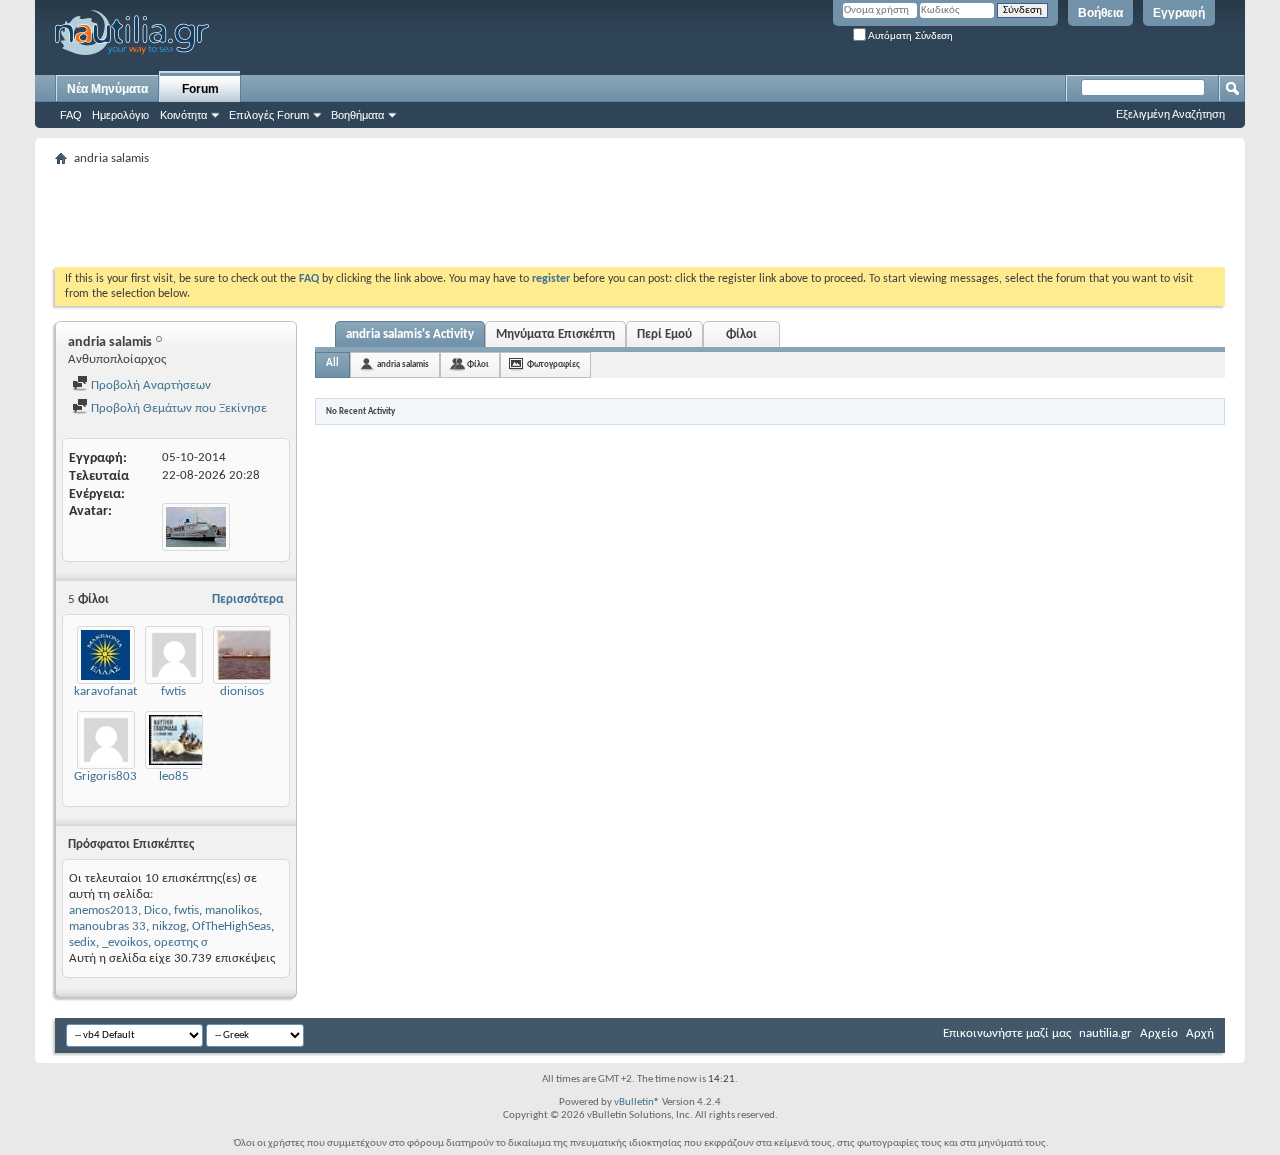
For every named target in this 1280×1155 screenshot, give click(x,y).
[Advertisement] (419, 217)
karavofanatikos (116, 691)
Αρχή (1200, 1033)
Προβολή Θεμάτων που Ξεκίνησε (177, 408)
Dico (156, 910)
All (332, 363)
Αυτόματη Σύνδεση (909, 35)
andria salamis (403, 364)
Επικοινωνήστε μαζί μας (1007, 1033)
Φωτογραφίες (553, 364)
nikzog (169, 926)
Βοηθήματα (357, 115)
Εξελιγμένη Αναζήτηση (1170, 114)
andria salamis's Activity (410, 334)
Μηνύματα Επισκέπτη (555, 334)
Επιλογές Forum (269, 115)
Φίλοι (741, 334)
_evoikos (125, 942)
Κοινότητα (183, 115)
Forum (200, 89)
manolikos (232, 910)
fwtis (173, 691)
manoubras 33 (107, 926)
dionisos (242, 691)
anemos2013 (103, 910)
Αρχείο (1159, 1033)
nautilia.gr (1105, 1033)
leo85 (174, 776)
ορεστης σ (181, 942)
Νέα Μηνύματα (107, 89)
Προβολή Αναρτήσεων (149, 385)
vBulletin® (637, 1102)
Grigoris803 (105, 776)
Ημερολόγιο (120, 115)
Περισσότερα (248, 599)
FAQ (71, 115)
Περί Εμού (664, 334)
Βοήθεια (1100, 13)
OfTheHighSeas (231, 926)
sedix (82, 942)
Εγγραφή (1179, 13)
